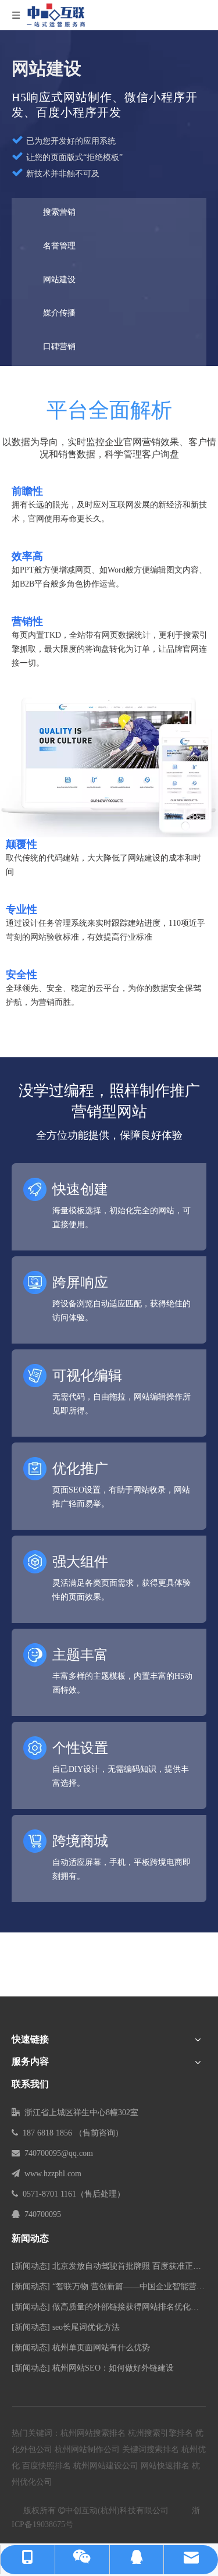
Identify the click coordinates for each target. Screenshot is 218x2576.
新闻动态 (31, 2266)
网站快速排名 (165, 2466)
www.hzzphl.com (53, 2174)
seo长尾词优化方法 (86, 2327)
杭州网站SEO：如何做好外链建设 (113, 2368)
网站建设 (59, 280)
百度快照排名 (47, 2466)
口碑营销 (59, 347)
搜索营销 (59, 212)
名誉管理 (59, 246)
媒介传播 (59, 313)
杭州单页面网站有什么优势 (101, 2348)
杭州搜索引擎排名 (160, 2433)
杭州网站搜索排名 (93, 2433)
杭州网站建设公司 (106, 2466)
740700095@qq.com (59, 2153)
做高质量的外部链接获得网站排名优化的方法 (134, 2307)
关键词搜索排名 (151, 2449)
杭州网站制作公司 (87, 2449)
